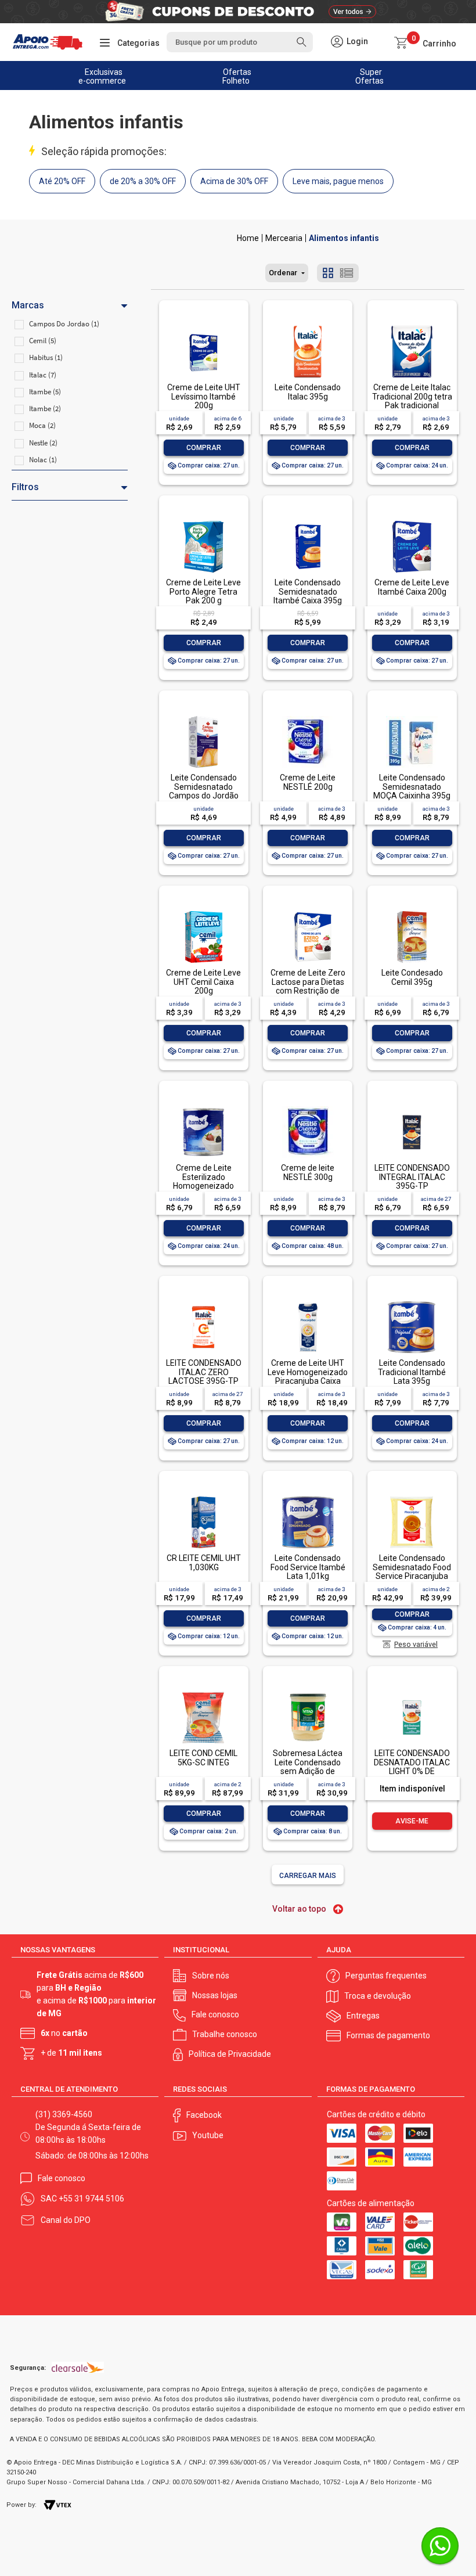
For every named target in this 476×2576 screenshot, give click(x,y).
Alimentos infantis (344, 238)
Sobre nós (211, 1976)
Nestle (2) (43, 443)
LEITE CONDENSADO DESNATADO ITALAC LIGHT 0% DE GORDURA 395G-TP (412, 1766)
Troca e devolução (378, 1996)
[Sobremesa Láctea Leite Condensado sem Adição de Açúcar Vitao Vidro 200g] (308, 1692)
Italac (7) (43, 375)
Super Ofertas (369, 76)
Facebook (204, 2115)
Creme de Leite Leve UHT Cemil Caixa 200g (203, 982)
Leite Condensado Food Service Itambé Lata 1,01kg (308, 1567)
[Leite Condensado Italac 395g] (308, 327)
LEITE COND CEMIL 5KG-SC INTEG (203, 1757)
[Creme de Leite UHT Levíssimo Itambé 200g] (203, 327)
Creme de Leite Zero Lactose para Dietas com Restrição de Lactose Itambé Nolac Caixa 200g (308, 991)
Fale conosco (215, 2014)
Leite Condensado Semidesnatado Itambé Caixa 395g (308, 591)
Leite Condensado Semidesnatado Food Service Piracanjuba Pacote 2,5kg (412, 1571)
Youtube (208, 2135)
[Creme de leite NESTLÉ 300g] (308, 1107)
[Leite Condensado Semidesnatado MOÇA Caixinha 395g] (412, 717)
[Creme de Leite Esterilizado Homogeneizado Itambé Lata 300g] (203, 1107)
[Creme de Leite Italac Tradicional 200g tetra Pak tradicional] (412, 327)
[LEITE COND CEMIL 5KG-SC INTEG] (203, 1692)
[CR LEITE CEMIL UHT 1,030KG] (203, 1497)
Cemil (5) (43, 341)
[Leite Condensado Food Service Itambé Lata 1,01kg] (308, 1497)
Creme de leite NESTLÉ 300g (308, 1172)
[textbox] (239, 42)
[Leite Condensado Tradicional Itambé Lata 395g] (412, 1302)
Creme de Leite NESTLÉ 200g (308, 782)
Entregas (363, 2016)
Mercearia (284, 238)
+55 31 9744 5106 (91, 2199)
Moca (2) (42, 425)
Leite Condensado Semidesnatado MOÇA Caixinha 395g (412, 787)
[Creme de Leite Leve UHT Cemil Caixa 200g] (203, 912)
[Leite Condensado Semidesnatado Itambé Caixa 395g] (308, 522)
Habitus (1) (46, 357)
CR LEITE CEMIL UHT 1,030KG (204, 1562)
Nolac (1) (43, 460)
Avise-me (412, 1821)
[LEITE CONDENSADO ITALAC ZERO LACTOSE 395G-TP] (203, 1302)
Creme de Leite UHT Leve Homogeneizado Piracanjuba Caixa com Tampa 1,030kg (308, 1376)
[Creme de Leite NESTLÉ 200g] (308, 717)
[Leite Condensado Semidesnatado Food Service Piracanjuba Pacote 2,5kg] (412, 1497)
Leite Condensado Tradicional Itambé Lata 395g (412, 1372)
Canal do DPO (66, 2220)
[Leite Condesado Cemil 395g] (412, 912)
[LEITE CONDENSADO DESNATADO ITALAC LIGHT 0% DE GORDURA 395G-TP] (412, 1692)
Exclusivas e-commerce (102, 76)
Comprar (204, 448)
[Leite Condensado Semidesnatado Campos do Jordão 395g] (203, 717)
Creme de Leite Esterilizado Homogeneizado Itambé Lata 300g (203, 1181)
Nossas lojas (215, 1995)
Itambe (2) (45, 409)
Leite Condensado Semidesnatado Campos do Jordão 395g (204, 791)
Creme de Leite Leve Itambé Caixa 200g (412, 587)
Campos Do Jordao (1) (64, 324)
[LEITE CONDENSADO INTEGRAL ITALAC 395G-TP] (412, 1107)
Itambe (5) (45, 392)
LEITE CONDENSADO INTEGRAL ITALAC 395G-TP (412, 1177)
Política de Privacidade (230, 2054)
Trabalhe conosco (225, 2034)
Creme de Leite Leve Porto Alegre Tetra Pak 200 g (203, 591)
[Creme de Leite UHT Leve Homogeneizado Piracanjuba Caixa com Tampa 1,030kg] (308, 1302)
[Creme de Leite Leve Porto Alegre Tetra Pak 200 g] (203, 522)
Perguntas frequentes (386, 1976)
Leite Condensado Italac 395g (308, 392)
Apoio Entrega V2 (248, 238)
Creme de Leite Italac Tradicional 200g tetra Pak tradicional (412, 396)
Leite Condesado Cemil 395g (412, 977)
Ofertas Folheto (237, 76)
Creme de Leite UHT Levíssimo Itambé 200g (204, 396)
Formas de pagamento (388, 2035)
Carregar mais (308, 1876)
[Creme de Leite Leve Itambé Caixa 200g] (412, 522)
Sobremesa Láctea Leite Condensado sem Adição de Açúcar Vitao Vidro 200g (308, 1771)
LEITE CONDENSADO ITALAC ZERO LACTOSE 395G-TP (204, 1372)
